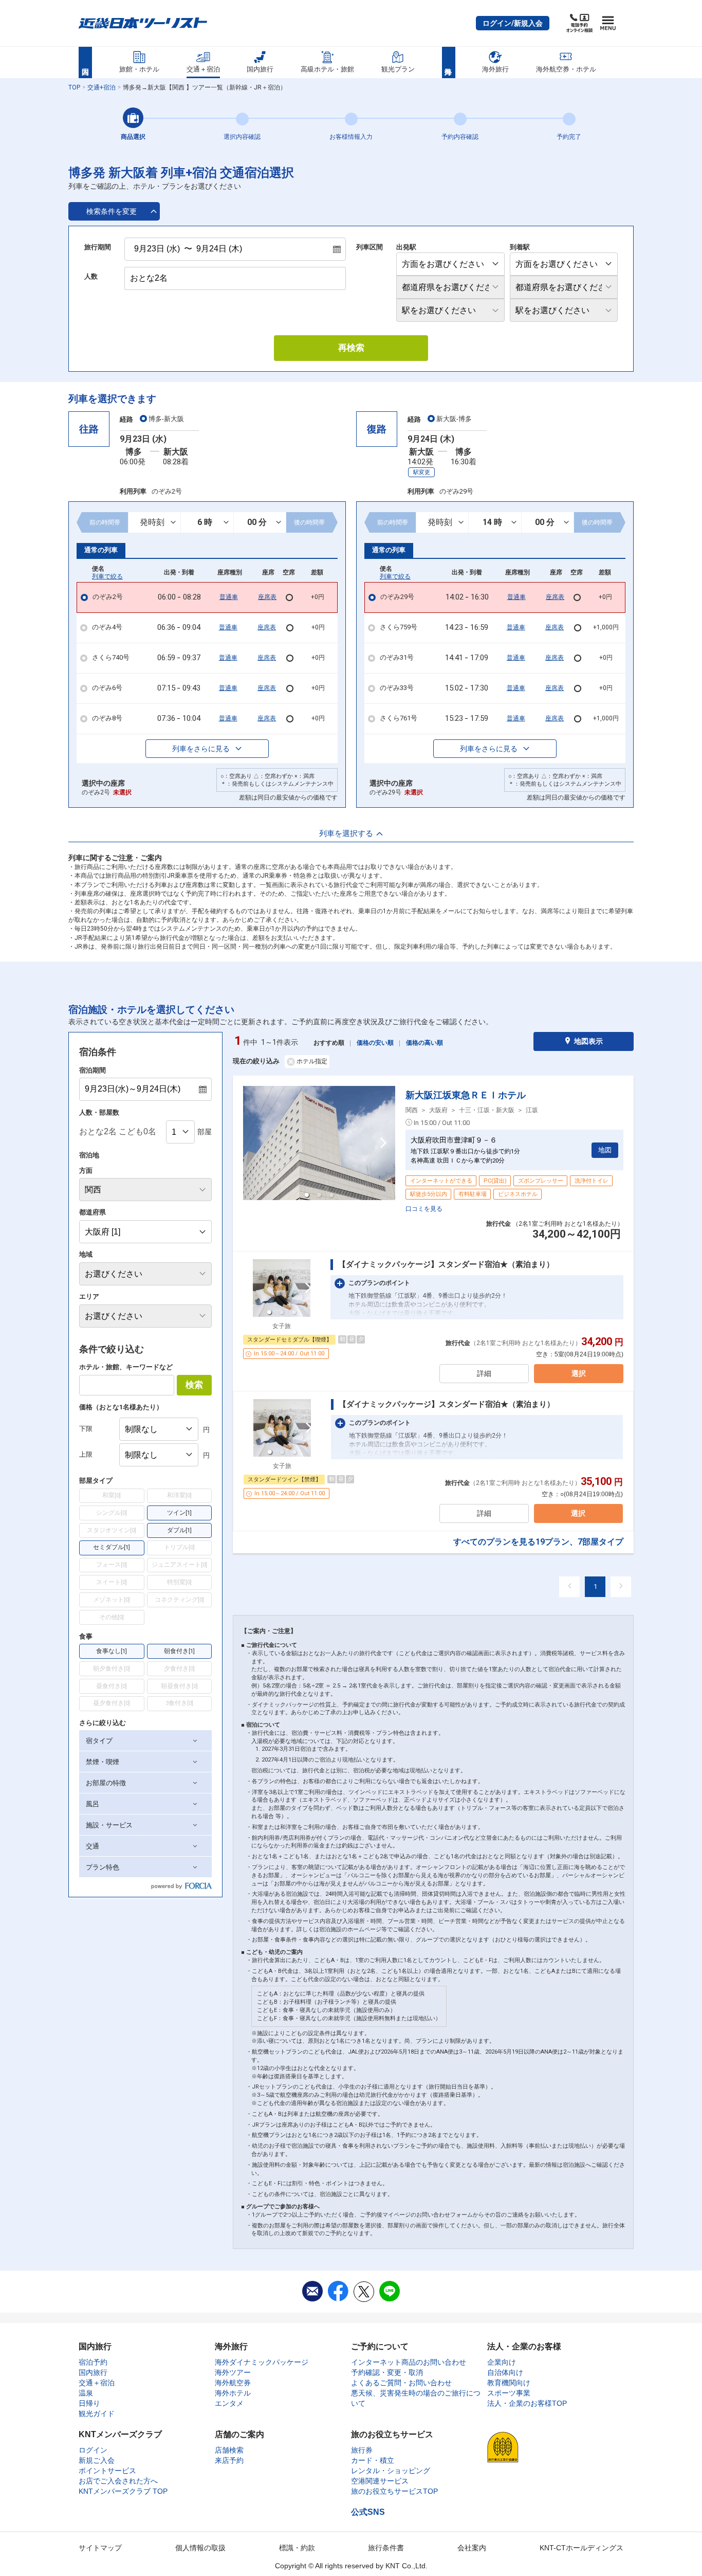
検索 (194, 1385)
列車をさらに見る (201, 749)
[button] (513, 23)
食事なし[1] (112, 1651)
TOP (74, 87)
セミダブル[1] (112, 1547)
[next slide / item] (383, 1143)
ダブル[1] (179, 1530)
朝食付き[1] (179, 1651)
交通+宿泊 (101, 87)
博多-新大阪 (166, 419)
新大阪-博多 (454, 419)
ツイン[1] (179, 1513)
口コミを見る (424, 1209)
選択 (579, 1373)
